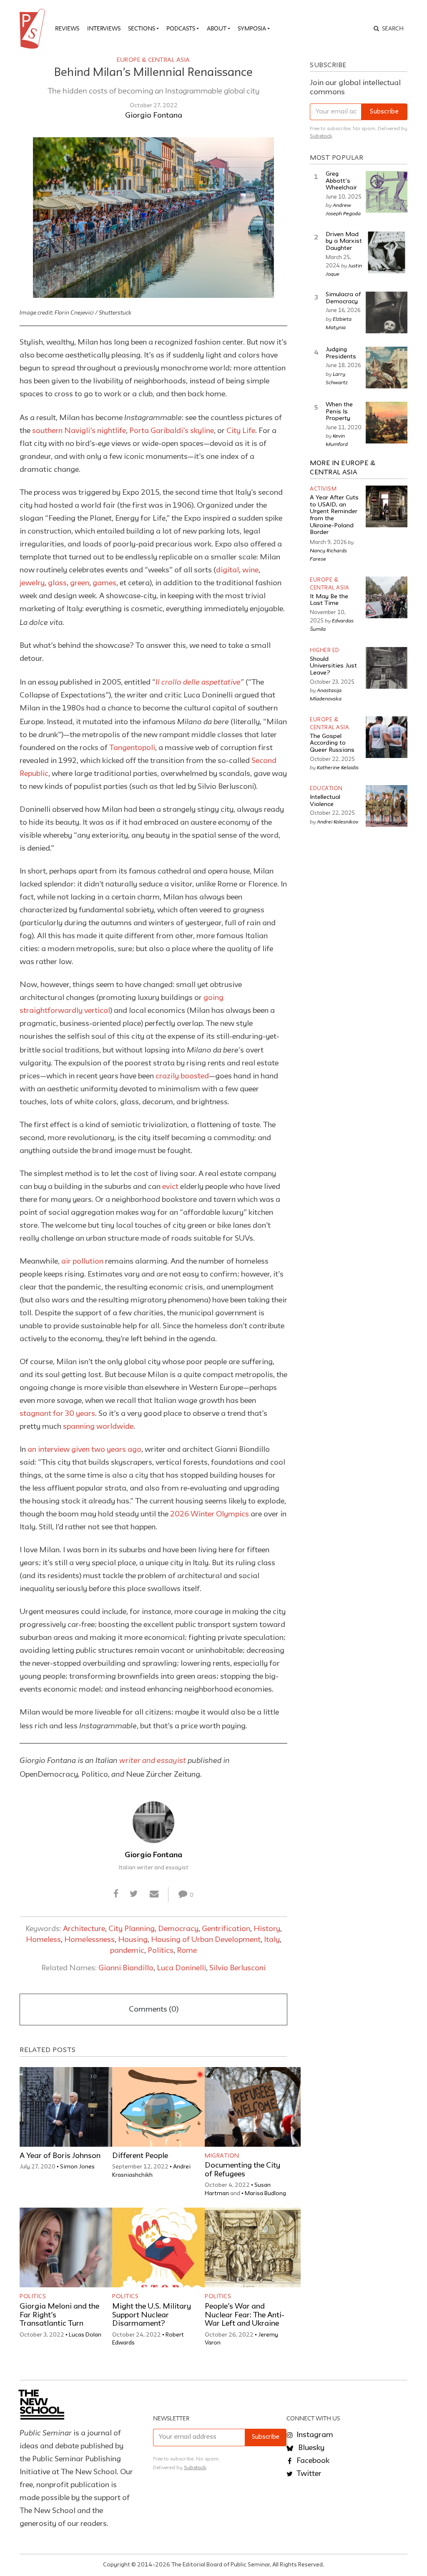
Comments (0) (154, 2009)
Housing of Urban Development (206, 1940)
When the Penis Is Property (339, 412)
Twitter (308, 2474)
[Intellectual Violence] (387, 806)
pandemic (127, 1951)
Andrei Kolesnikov (338, 821)
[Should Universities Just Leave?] (387, 668)
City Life (241, 431)
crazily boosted (182, 1076)
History (267, 1929)
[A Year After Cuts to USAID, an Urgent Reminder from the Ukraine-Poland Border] (387, 506)
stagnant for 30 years (57, 1414)
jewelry (32, 583)
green (80, 583)
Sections (142, 28)
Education (326, 789)
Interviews (104, 28)
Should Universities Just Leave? (333, 666)
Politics (161, 1951)
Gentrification (226, 1929)
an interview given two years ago (84, 1450)
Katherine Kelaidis (338, 767)
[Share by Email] (154, 1894)
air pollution (82, 1262)
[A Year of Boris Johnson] (68, 2107)
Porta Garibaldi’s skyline (172, 431)
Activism (323, 489)
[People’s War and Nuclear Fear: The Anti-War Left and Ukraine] (253, 2247)
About (217, 28)
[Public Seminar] (34, 29)
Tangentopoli (132, 748)
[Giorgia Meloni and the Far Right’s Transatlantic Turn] (68, 2247)
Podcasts (181, 28)
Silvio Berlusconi (237, 1968)
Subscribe (384, 112)
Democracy (178, 1929)
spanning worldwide (98, 1427)
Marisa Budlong (265, 2193)
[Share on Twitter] (134, 1894)
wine (250, 570)
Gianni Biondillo (126, 1968)
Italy (272, 1940)
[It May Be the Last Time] (387, 597)
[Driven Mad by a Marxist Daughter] (387, 252)
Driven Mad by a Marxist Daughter (344, 242)
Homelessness (89, 1940)
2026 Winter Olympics (210, 1514)
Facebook (312, 2461)
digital (227, 570)
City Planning (132, 1929)
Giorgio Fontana (154, 116)
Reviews (67, 28)
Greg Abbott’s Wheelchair (341, 181)
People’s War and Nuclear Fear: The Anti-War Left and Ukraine (245, 2315)
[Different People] (160, 2107)
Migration (222, 2156)
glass (57, 583)
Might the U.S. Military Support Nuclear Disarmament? (152, 2315)
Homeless (43, 1940)
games (104, 583)
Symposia (252, 28)
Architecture (84, 1929)
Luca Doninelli (181, 1968)
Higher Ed (325, 651)
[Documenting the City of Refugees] (253, 2107)
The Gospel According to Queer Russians (332, 743)
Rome (187, 1951)
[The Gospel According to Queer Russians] (387, 737)
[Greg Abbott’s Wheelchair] (387, 192)
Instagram (314, 2435)
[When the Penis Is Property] (387, 423)
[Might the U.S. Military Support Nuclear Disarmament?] (160, 2247)
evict (170, 1187)
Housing (133, 1940)
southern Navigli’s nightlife (79, 431)
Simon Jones (77, 2167)
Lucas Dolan (85, 2335)
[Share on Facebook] (116, 1894)
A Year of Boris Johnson (60, 2156)
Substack (321, 136)
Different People (140, 2156)
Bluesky (310, 2448)
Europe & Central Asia (153, 60)
